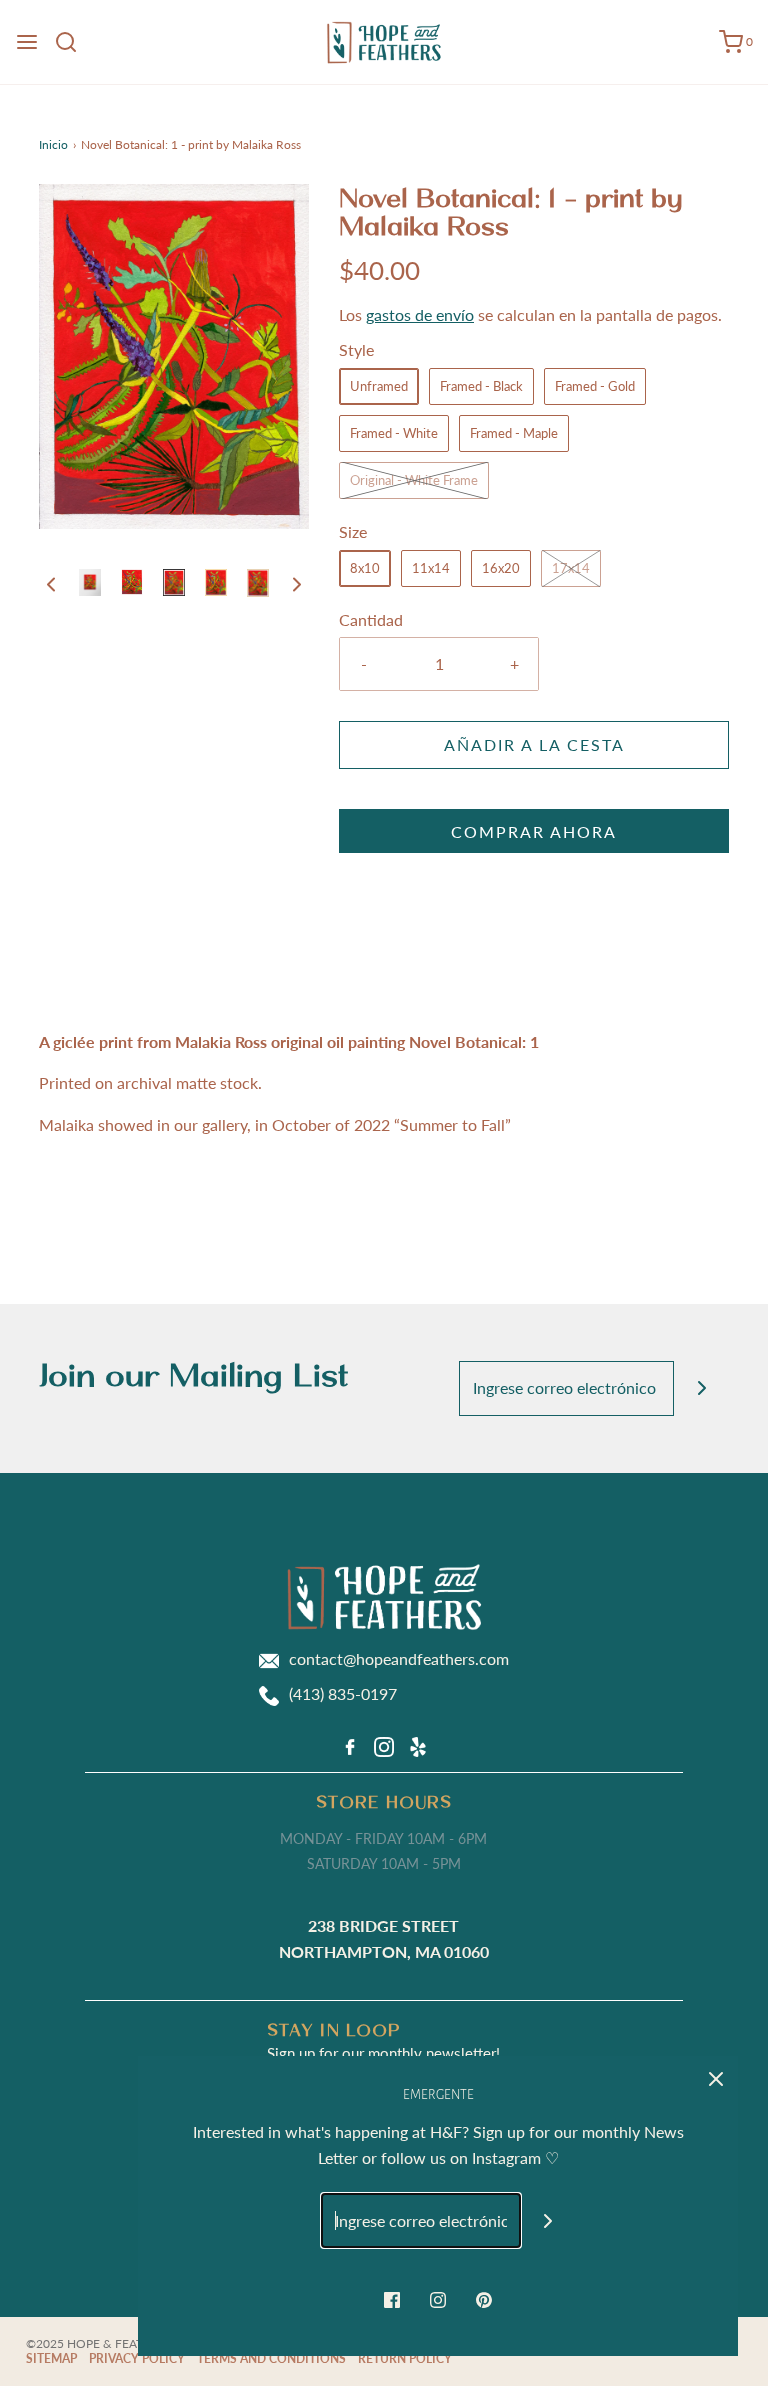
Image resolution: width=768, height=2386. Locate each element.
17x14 (571, 568)
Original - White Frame (414, 480)
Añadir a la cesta (534, 744)
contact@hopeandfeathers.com (399, 1658)
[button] (51, 582)
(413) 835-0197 (343, 1693)
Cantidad (371, 619)
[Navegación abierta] (27, 42)
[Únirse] (701, 1388)
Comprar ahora (534, 831)
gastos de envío (420, 314)
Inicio (53, 144)
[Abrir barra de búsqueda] (73, 42)
